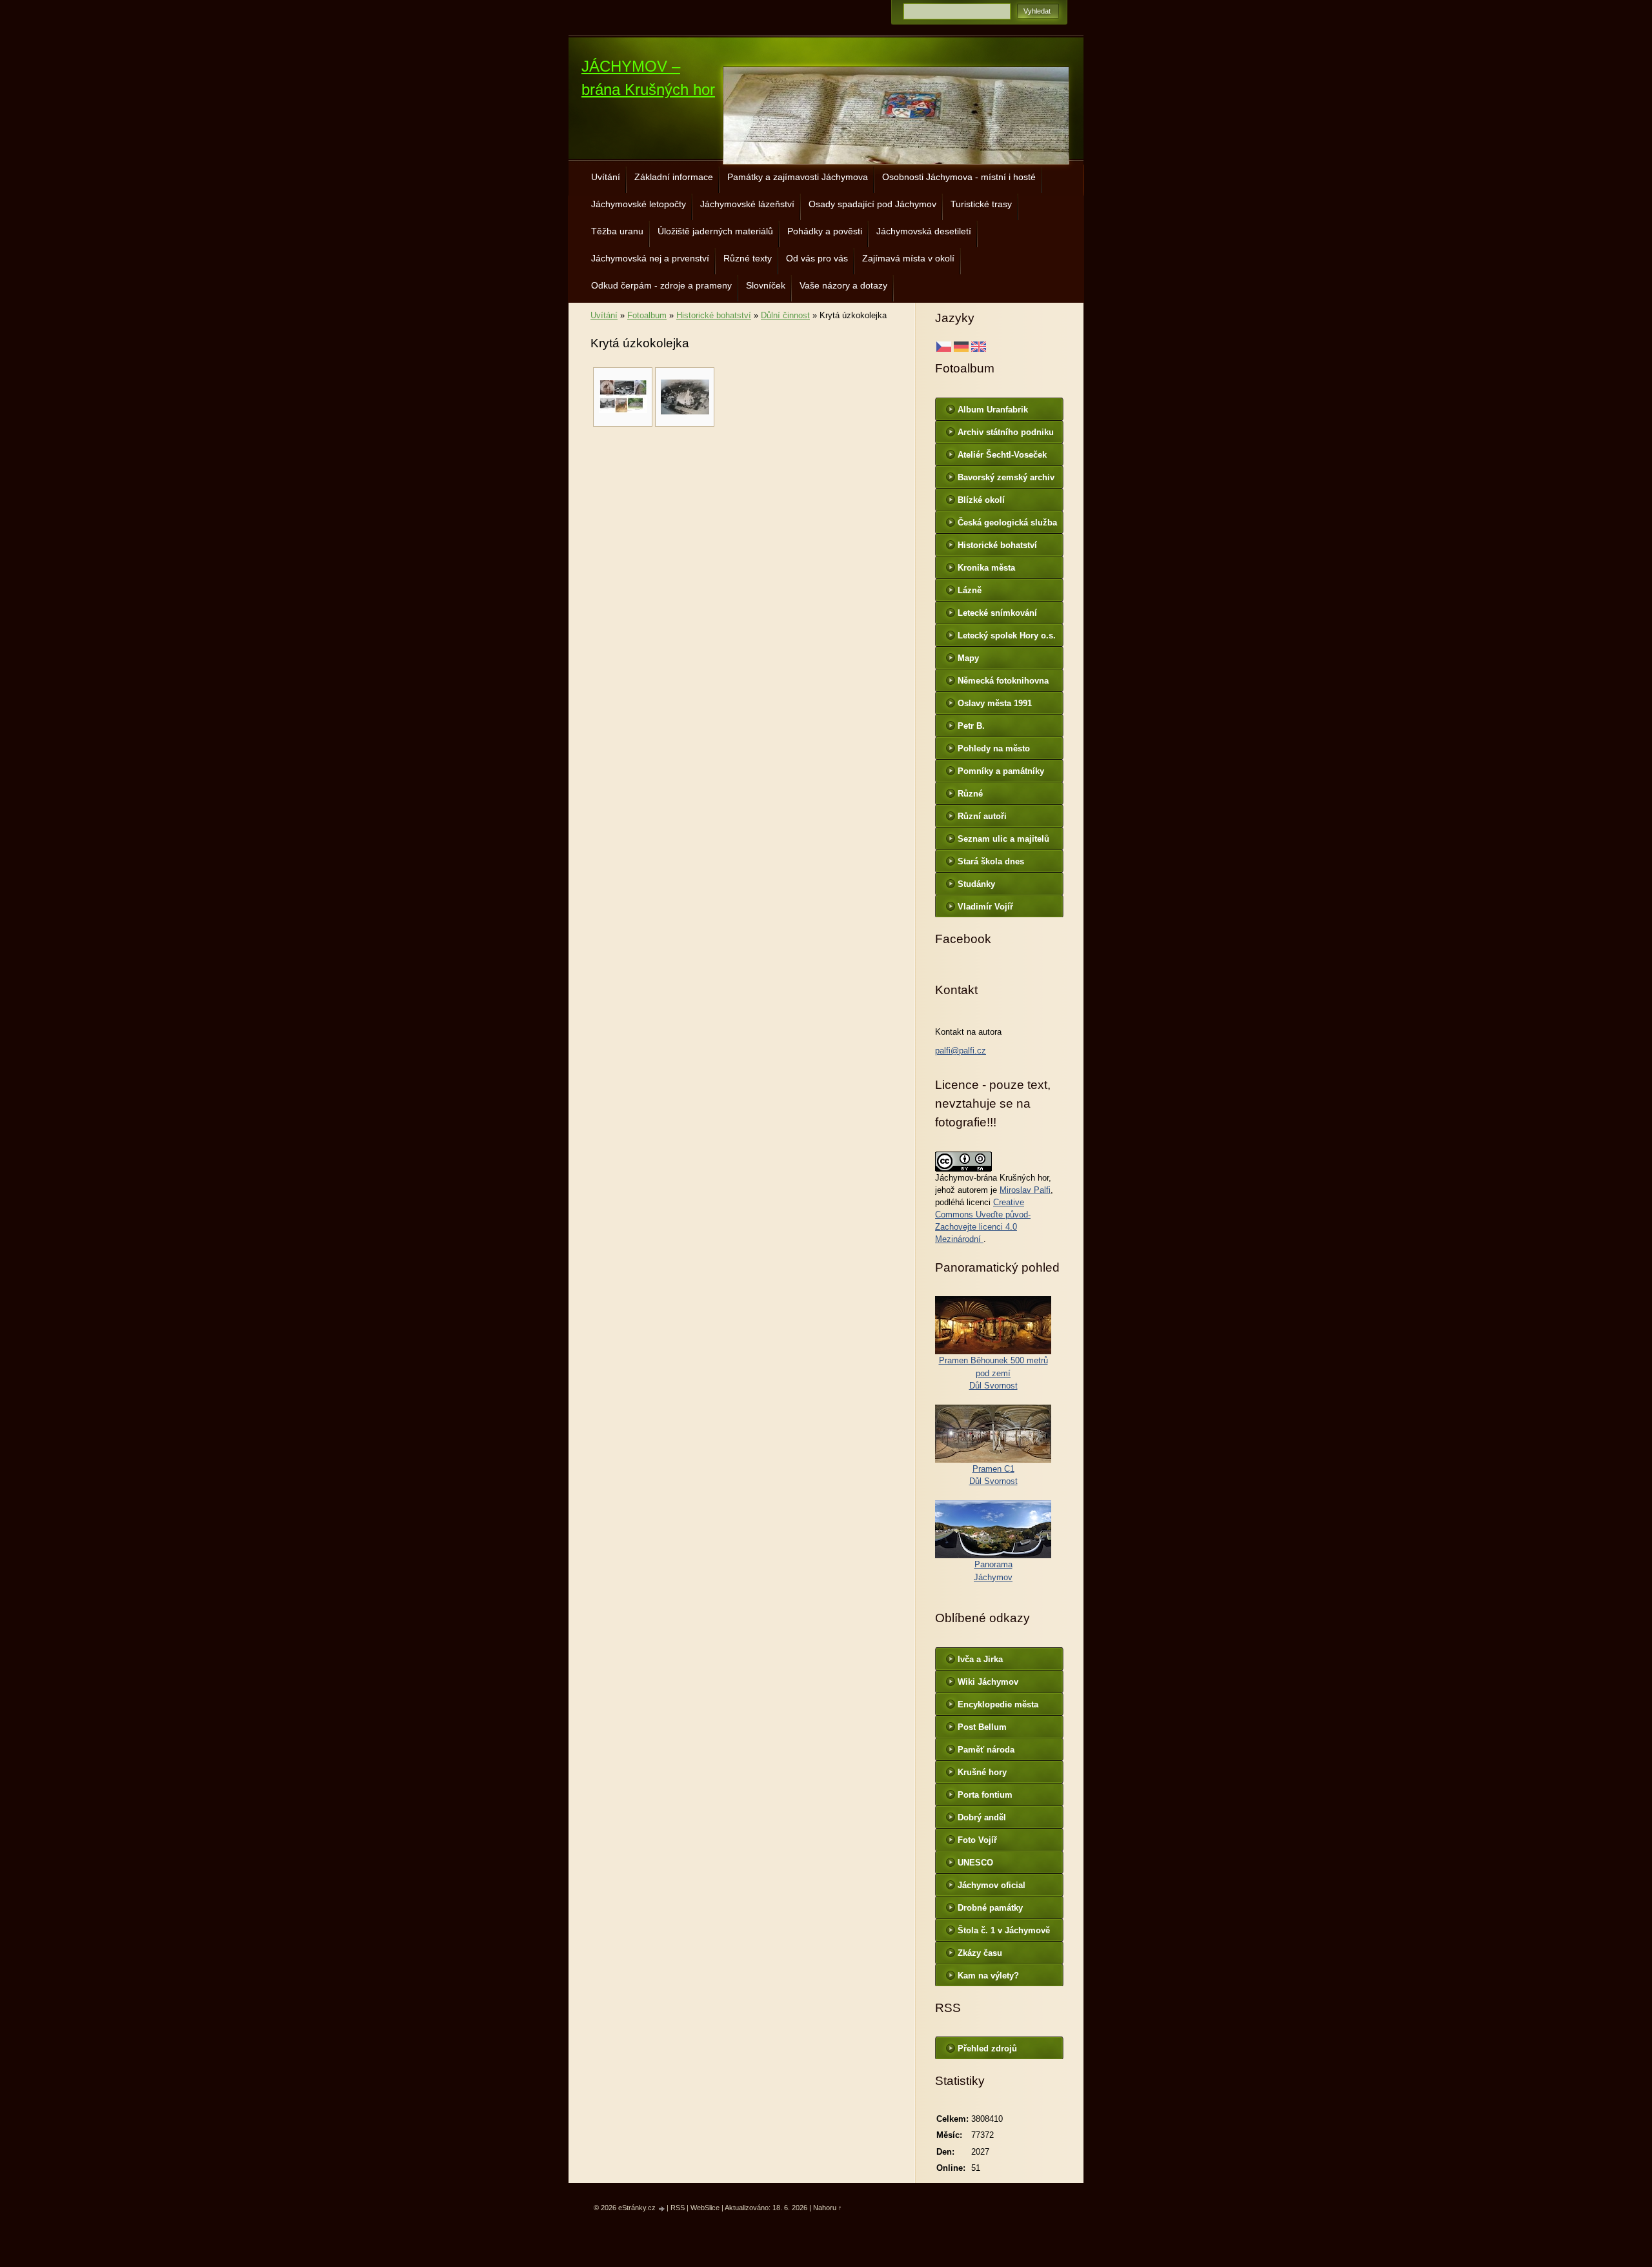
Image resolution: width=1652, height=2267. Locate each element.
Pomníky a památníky (1001, 771)
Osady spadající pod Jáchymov (872, 204)
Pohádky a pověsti (825, 231)
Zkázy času (980, 1953)
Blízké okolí (981, 500)
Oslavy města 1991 (995, 703)
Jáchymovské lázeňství (747, 204)
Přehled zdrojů (987, 2048)
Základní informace (674, 177)
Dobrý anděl (982, 1817)
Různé (970, 794)
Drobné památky (990, 1908)
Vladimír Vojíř (985, 907)
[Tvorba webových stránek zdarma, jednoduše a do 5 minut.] (662, 2209)
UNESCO (975, 1863)
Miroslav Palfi (1025, 1190)
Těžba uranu (617, 231)
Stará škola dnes (991, 861)
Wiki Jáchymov (988, 1682)
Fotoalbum (647, 315)
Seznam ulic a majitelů (1003, 839)
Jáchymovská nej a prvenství (650, 258)
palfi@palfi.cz (961, 1051)
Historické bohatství (714, 315)
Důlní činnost (785, 315)
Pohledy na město (994, 748)
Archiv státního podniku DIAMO (1006, 435)
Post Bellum (982, 1727)
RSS (678, 2208)
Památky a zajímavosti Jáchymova (798, 177)
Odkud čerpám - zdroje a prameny (661, 285)
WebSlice (705, 2208)
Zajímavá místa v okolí (908, 258)
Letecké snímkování (997, 613)
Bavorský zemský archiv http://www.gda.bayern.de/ (1009, 480)
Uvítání (606, 177)
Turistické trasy (981, 204)
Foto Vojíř (977, 1840)
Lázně (970, 590)
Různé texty (748, 258)
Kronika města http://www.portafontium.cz (1007, 571)
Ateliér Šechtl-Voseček (1002, 455)
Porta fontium (985, 1795)
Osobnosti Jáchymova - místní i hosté (959, 177)
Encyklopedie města (998, 1704)
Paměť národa (986, 1750)
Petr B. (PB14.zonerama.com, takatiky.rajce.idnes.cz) (1003, 729)
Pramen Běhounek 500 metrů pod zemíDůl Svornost (993, 1373)
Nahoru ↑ (828, 2208)
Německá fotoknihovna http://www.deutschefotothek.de (1007, 684)
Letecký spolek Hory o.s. (1007, 635)
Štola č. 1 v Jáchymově (1004, 1930)
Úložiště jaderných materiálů (715, 231)
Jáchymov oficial (992, 1885)
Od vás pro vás (817, 258)
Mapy (968, 658)
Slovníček (766, 285)
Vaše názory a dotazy (843, 285)
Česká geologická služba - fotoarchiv (1007, 525)
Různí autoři (982, 816)
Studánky (976, 884)
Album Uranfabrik (993, 410)
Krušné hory (982, 1772)
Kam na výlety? (988, 1976)
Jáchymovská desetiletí (924, 231)
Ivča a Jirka (980, 1659)
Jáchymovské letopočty (639, 204)
